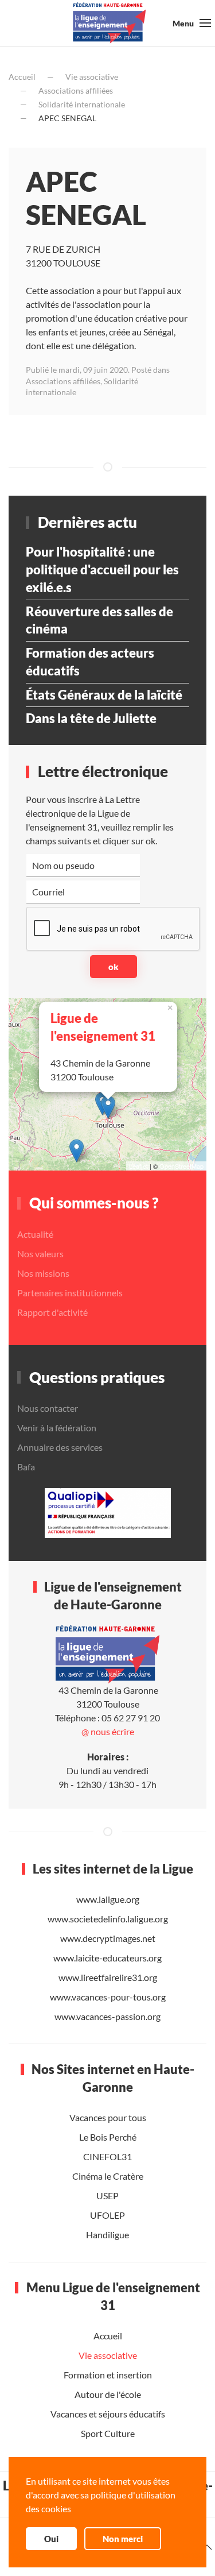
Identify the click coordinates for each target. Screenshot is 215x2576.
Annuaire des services (60, 1447)
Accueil (22, 77)
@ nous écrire (108, 1731)
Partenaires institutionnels (70, 1293)
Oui (51, 2539)
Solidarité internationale (82, 104)
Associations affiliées (76, 90)
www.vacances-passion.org (107, 2016)
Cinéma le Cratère (108, 2176)
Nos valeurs (40, 1254)
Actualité (35, 1234)
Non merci (123, 2539)
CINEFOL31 (107, 2156)
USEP (107, 2195)
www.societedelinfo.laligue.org (108, 1919)
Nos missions (43, 1273)
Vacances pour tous (108, 2117)
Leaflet (138, 1166)
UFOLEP (107, 2215)
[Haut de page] (207, 2547)
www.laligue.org (108, 1899)
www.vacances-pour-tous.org (108, 1997)
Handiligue (107, 2235)
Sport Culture (108, 2433)
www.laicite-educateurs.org (107, 1958)
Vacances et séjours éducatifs (108, 2413)
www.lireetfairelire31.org (108, 1977)
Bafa (26, 1467)
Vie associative (92, 77)
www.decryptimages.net (108, 1938)
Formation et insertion (108, 2374)
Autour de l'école (108, 2394)
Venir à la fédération (57, 1428)
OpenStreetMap (181, 1166)
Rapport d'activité (52, 1312)
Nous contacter (48, 1408)
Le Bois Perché (108, 2137)
